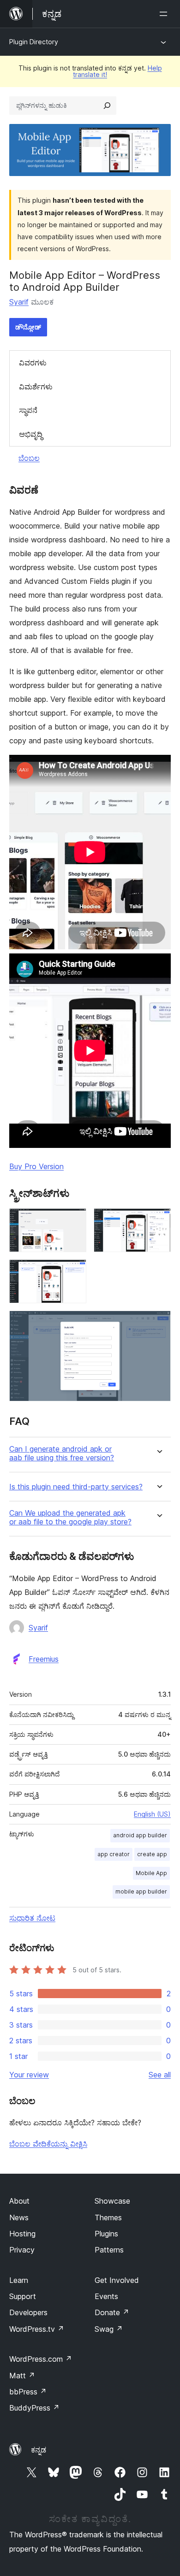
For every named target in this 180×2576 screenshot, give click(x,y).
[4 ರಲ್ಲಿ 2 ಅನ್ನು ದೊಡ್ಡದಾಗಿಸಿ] (158, 1221)
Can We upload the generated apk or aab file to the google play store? (70, 1517)
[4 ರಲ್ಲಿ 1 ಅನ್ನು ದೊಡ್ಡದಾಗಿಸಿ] (74, 1221)
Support (23, 2296)
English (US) (152, 1814)
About (19, 2201)
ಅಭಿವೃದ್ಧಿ (31, 434)
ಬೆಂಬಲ (29, 458)
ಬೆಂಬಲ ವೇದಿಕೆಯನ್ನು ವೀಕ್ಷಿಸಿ (48, 2144)
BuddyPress (34, 2408)
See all (160, 2075)
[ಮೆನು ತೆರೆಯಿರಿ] (165, 14)
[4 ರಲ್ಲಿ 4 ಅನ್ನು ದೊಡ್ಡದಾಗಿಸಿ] (158, 1323)
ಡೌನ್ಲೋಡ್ (28, 327)
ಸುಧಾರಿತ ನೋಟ (32, 1918)
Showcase (112, 2201)
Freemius (44, 1659)
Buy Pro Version (36, 1166)
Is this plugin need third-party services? (76, 1487)
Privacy (22, 2250)
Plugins (106, 2234)
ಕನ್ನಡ (39, 2450)
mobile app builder (141, 1891)
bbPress (28, 2392)
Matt (22, 2376)
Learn (19, 2280)
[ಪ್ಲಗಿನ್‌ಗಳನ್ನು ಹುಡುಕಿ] (107, 106)
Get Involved (117, 2280)
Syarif (19, 302)
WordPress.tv (37, 2329)
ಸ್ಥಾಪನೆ (28, 410)
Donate (112, 2312)
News (19, 2217)
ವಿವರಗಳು (33, 363)
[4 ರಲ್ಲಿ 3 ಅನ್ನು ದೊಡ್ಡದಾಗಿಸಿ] (74, 1272)
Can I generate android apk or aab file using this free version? (62, 1453)
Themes (108, 2217)
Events (106, 2296)
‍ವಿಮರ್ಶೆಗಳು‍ (36, 387)
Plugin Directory (34, 42)
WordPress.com (41, 2359)
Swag (109, 2329)
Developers (28, 2312)
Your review (29, 2075)
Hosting (22, 2234)
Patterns (109, 2250)
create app (152, 1854)
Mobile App (151, 1873)
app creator (114, 1854)
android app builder (140, 1835)
